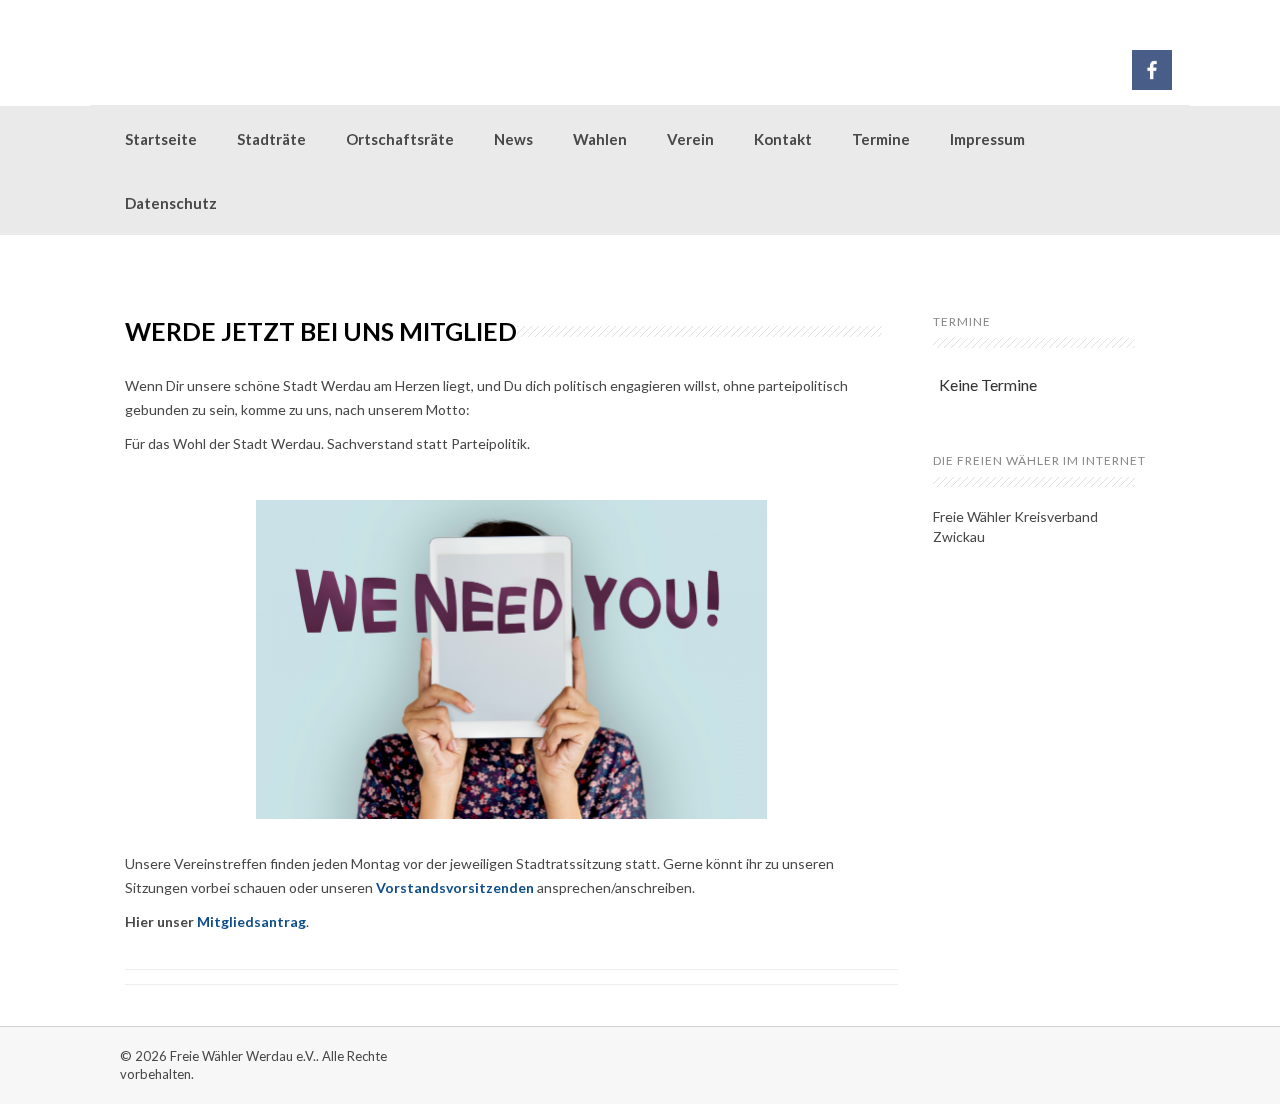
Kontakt (783, 139)
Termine (881, 139)
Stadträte (271, 139)
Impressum (987, 139)
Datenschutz (171, 203)
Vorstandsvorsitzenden (455, 887)
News (513, 139)
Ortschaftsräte (400, 139)
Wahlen (600, 139)
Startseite (161, 139)
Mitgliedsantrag (251, 921)
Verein (690, 139)
